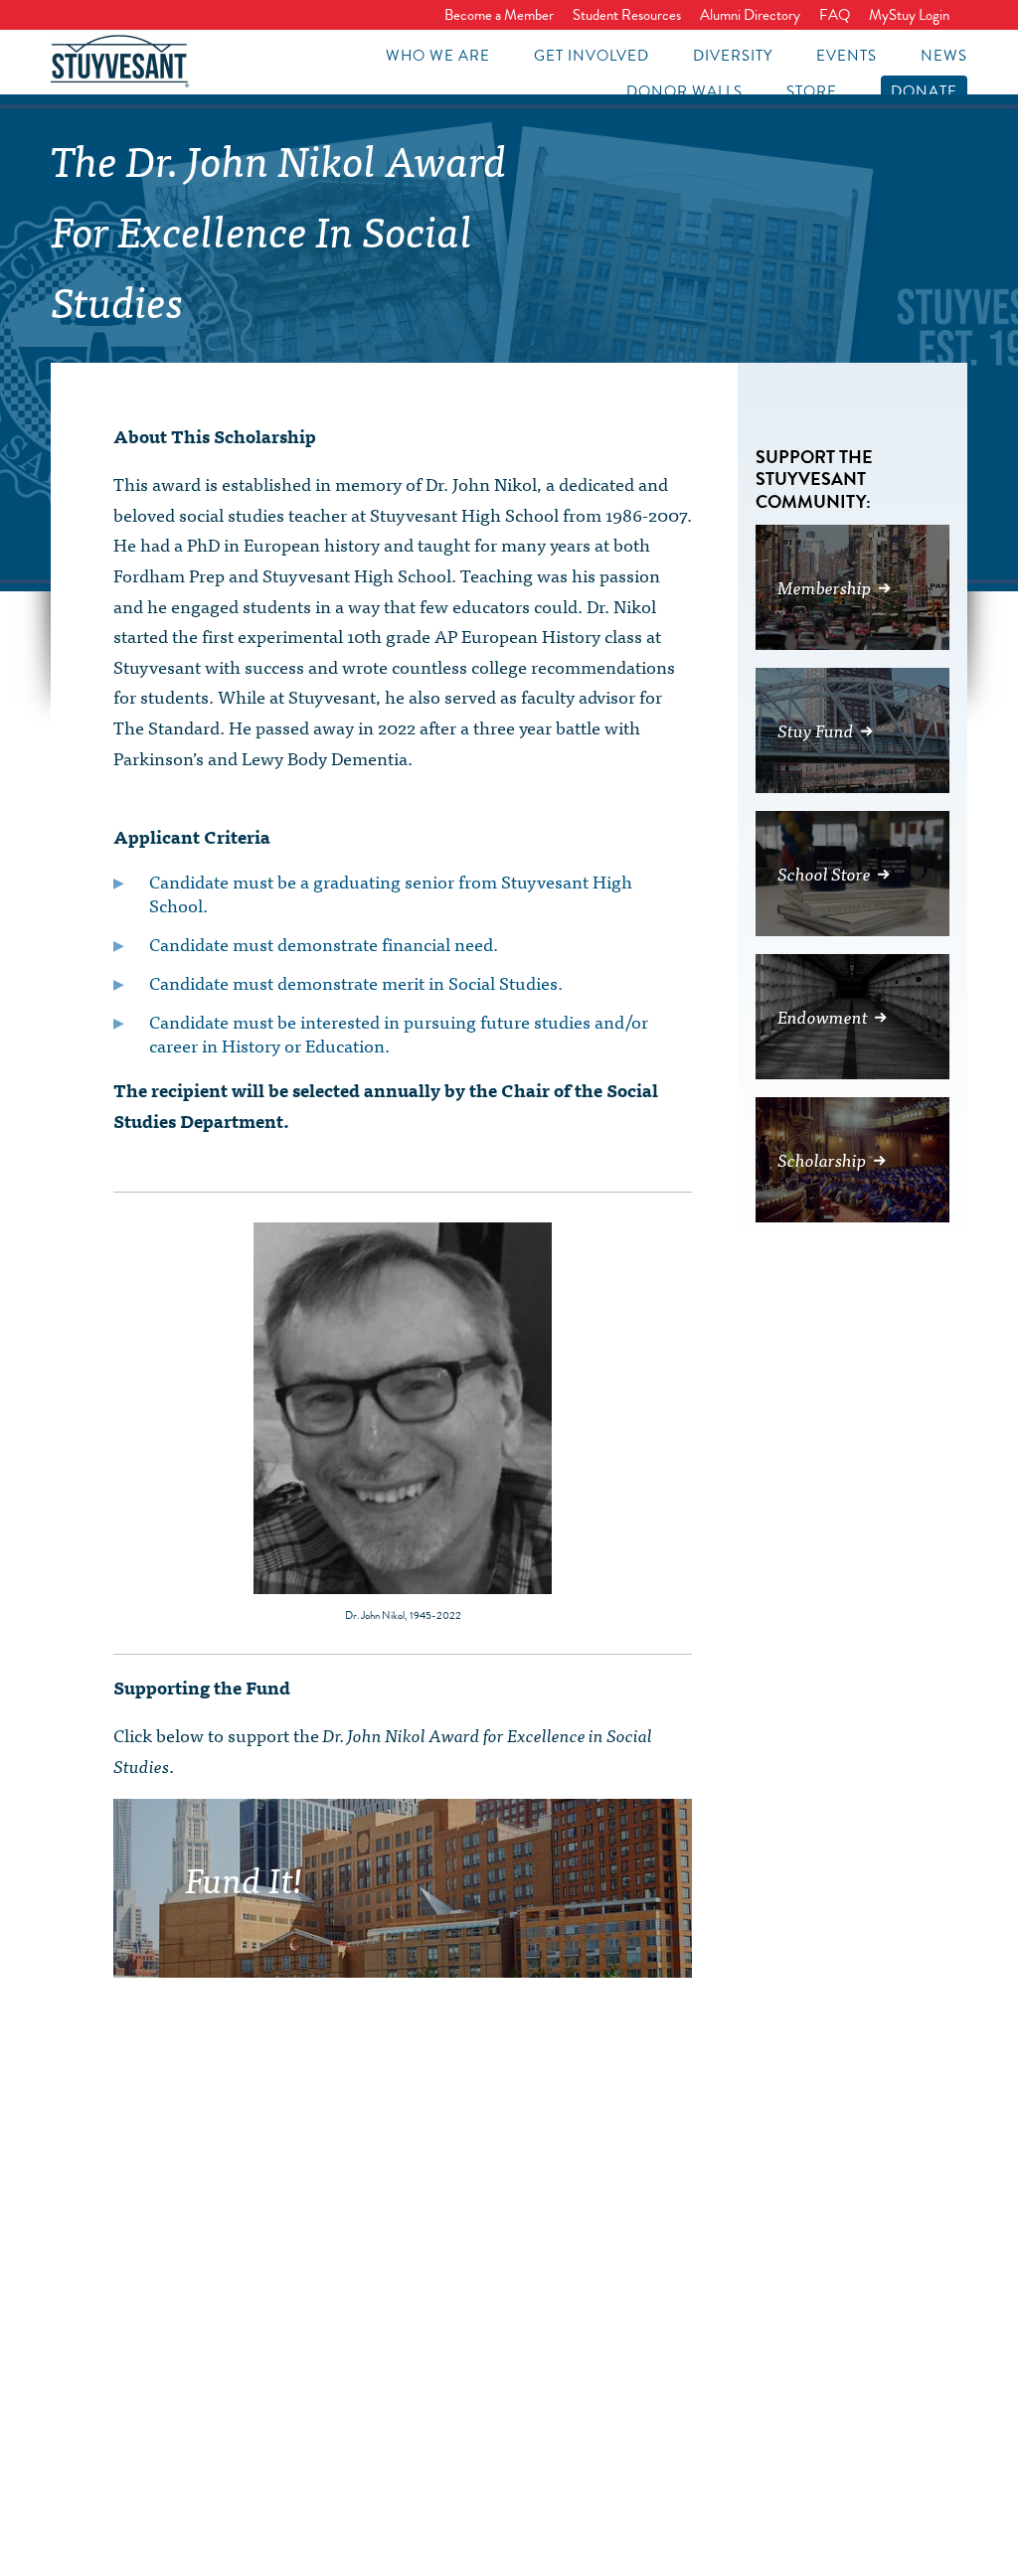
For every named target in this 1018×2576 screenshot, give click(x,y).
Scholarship (822, 1159)
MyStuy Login (909, 15)
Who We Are (438, 56)
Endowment (823, 1016)
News (944, 56)
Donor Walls (684, 91)
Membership (825, 587)
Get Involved (592, 56)
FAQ (835, 15)
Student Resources (627, 15)
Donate (924, 91)
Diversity (733, 56)
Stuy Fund (816, 730)
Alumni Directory (750, 15)
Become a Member (499, 15)
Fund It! (244, 1877)
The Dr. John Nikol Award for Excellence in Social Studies (279, 229)
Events (847, 56)
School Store (824, 873)
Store (812, 91)
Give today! (517, 1949)
